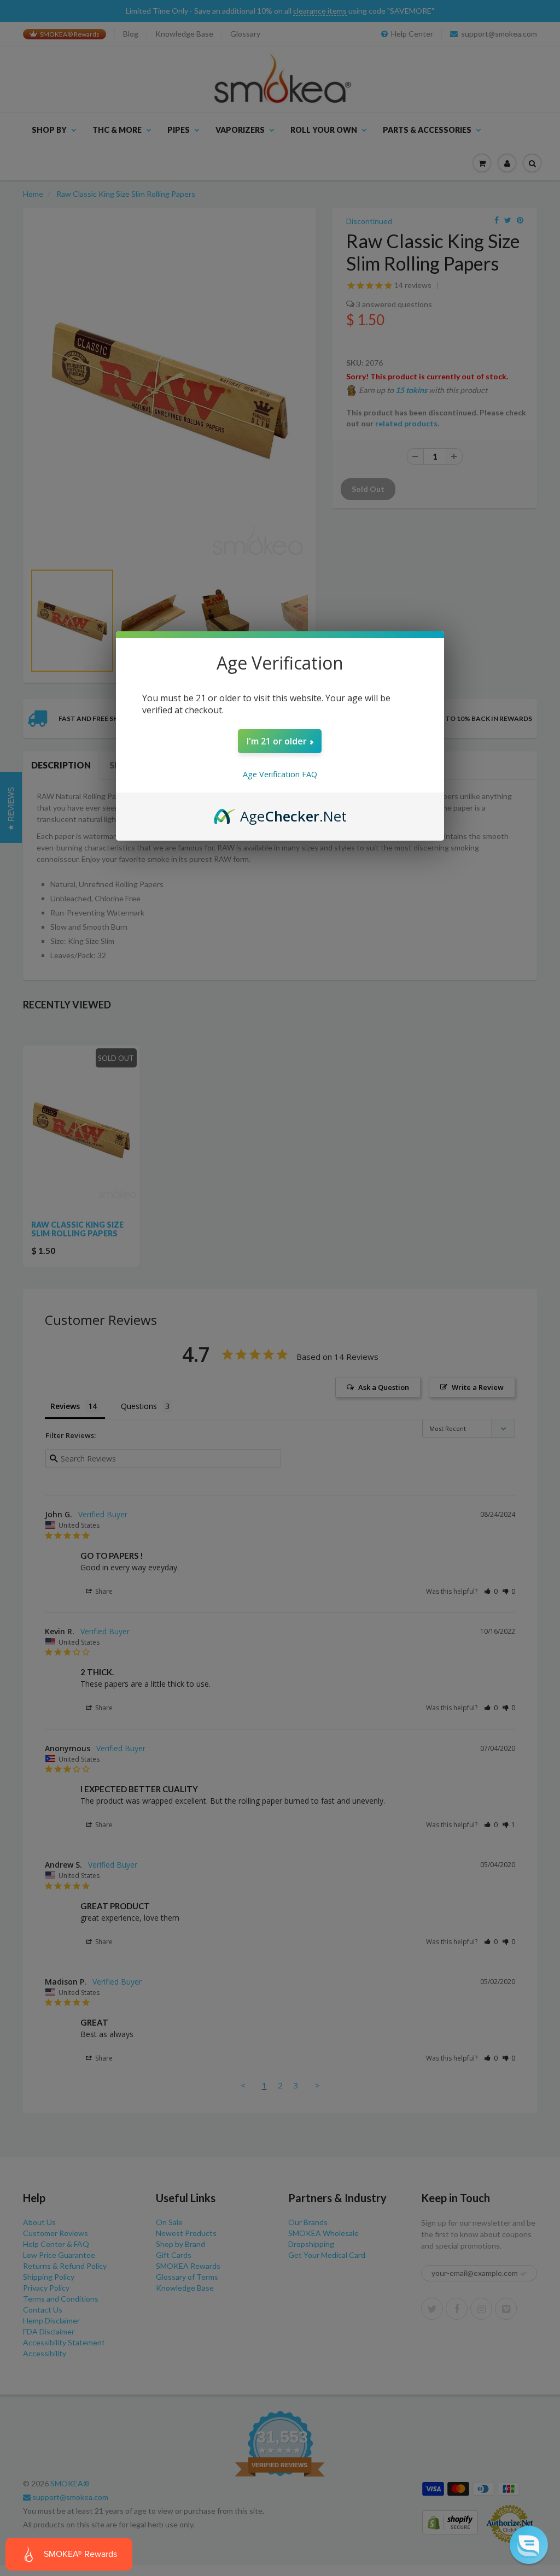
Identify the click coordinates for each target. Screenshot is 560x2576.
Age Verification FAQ (280, 774)
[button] (529, 2545)
